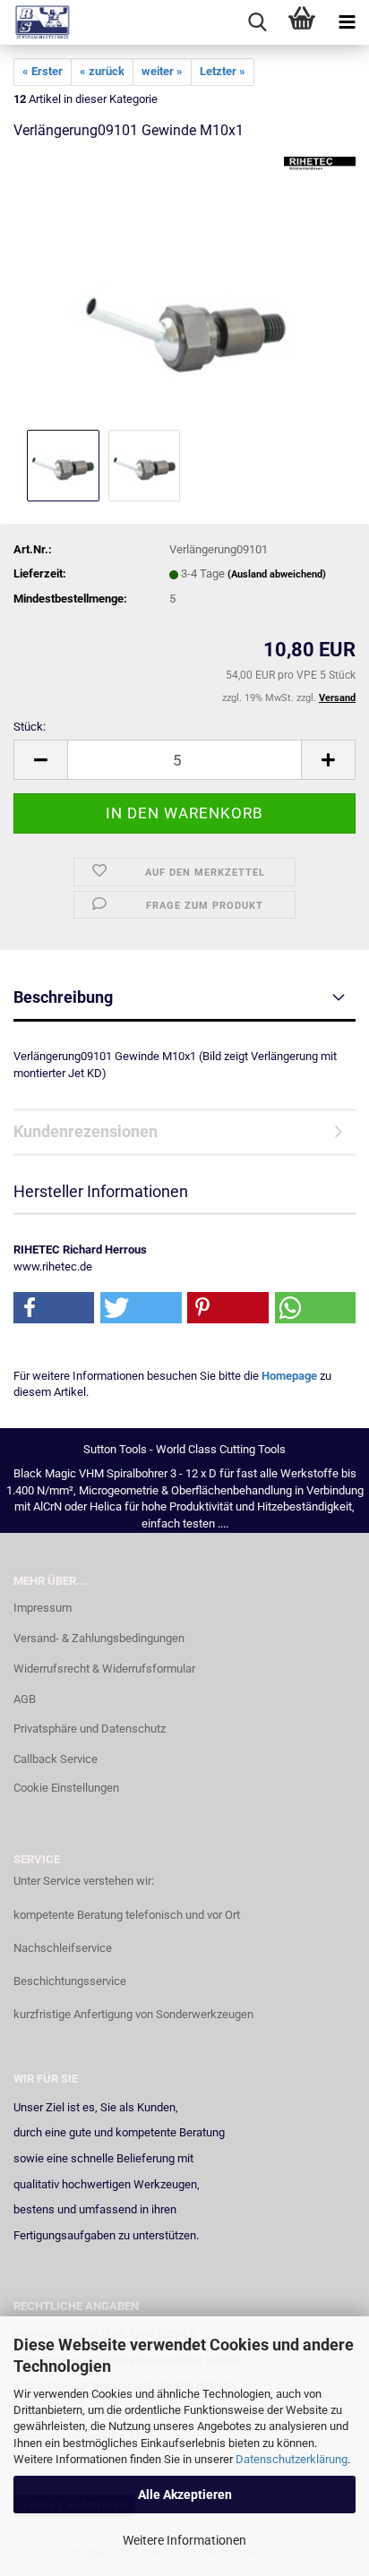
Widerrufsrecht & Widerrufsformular (104, 1669)
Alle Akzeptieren (185, 2495)
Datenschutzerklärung (292, 2459)
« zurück (102, 71)
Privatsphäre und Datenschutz (90, 1729)
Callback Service (56, 1759)
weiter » (162, 71)
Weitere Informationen (184, 2540)
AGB (25, 1699)
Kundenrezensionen (86, 1131)
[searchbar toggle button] (257, 22)
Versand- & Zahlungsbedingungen (99, 1638)
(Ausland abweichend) (277, 574)
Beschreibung (63, 997)
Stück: (30, 727)
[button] (40, 760)
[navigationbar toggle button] (347, 22)
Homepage (289, 1376)
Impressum (43, 1608)
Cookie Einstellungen (66, 1788)
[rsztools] (36, 22)
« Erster (43, 71)
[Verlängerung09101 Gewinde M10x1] (184, 291)
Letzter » (223, 71)
